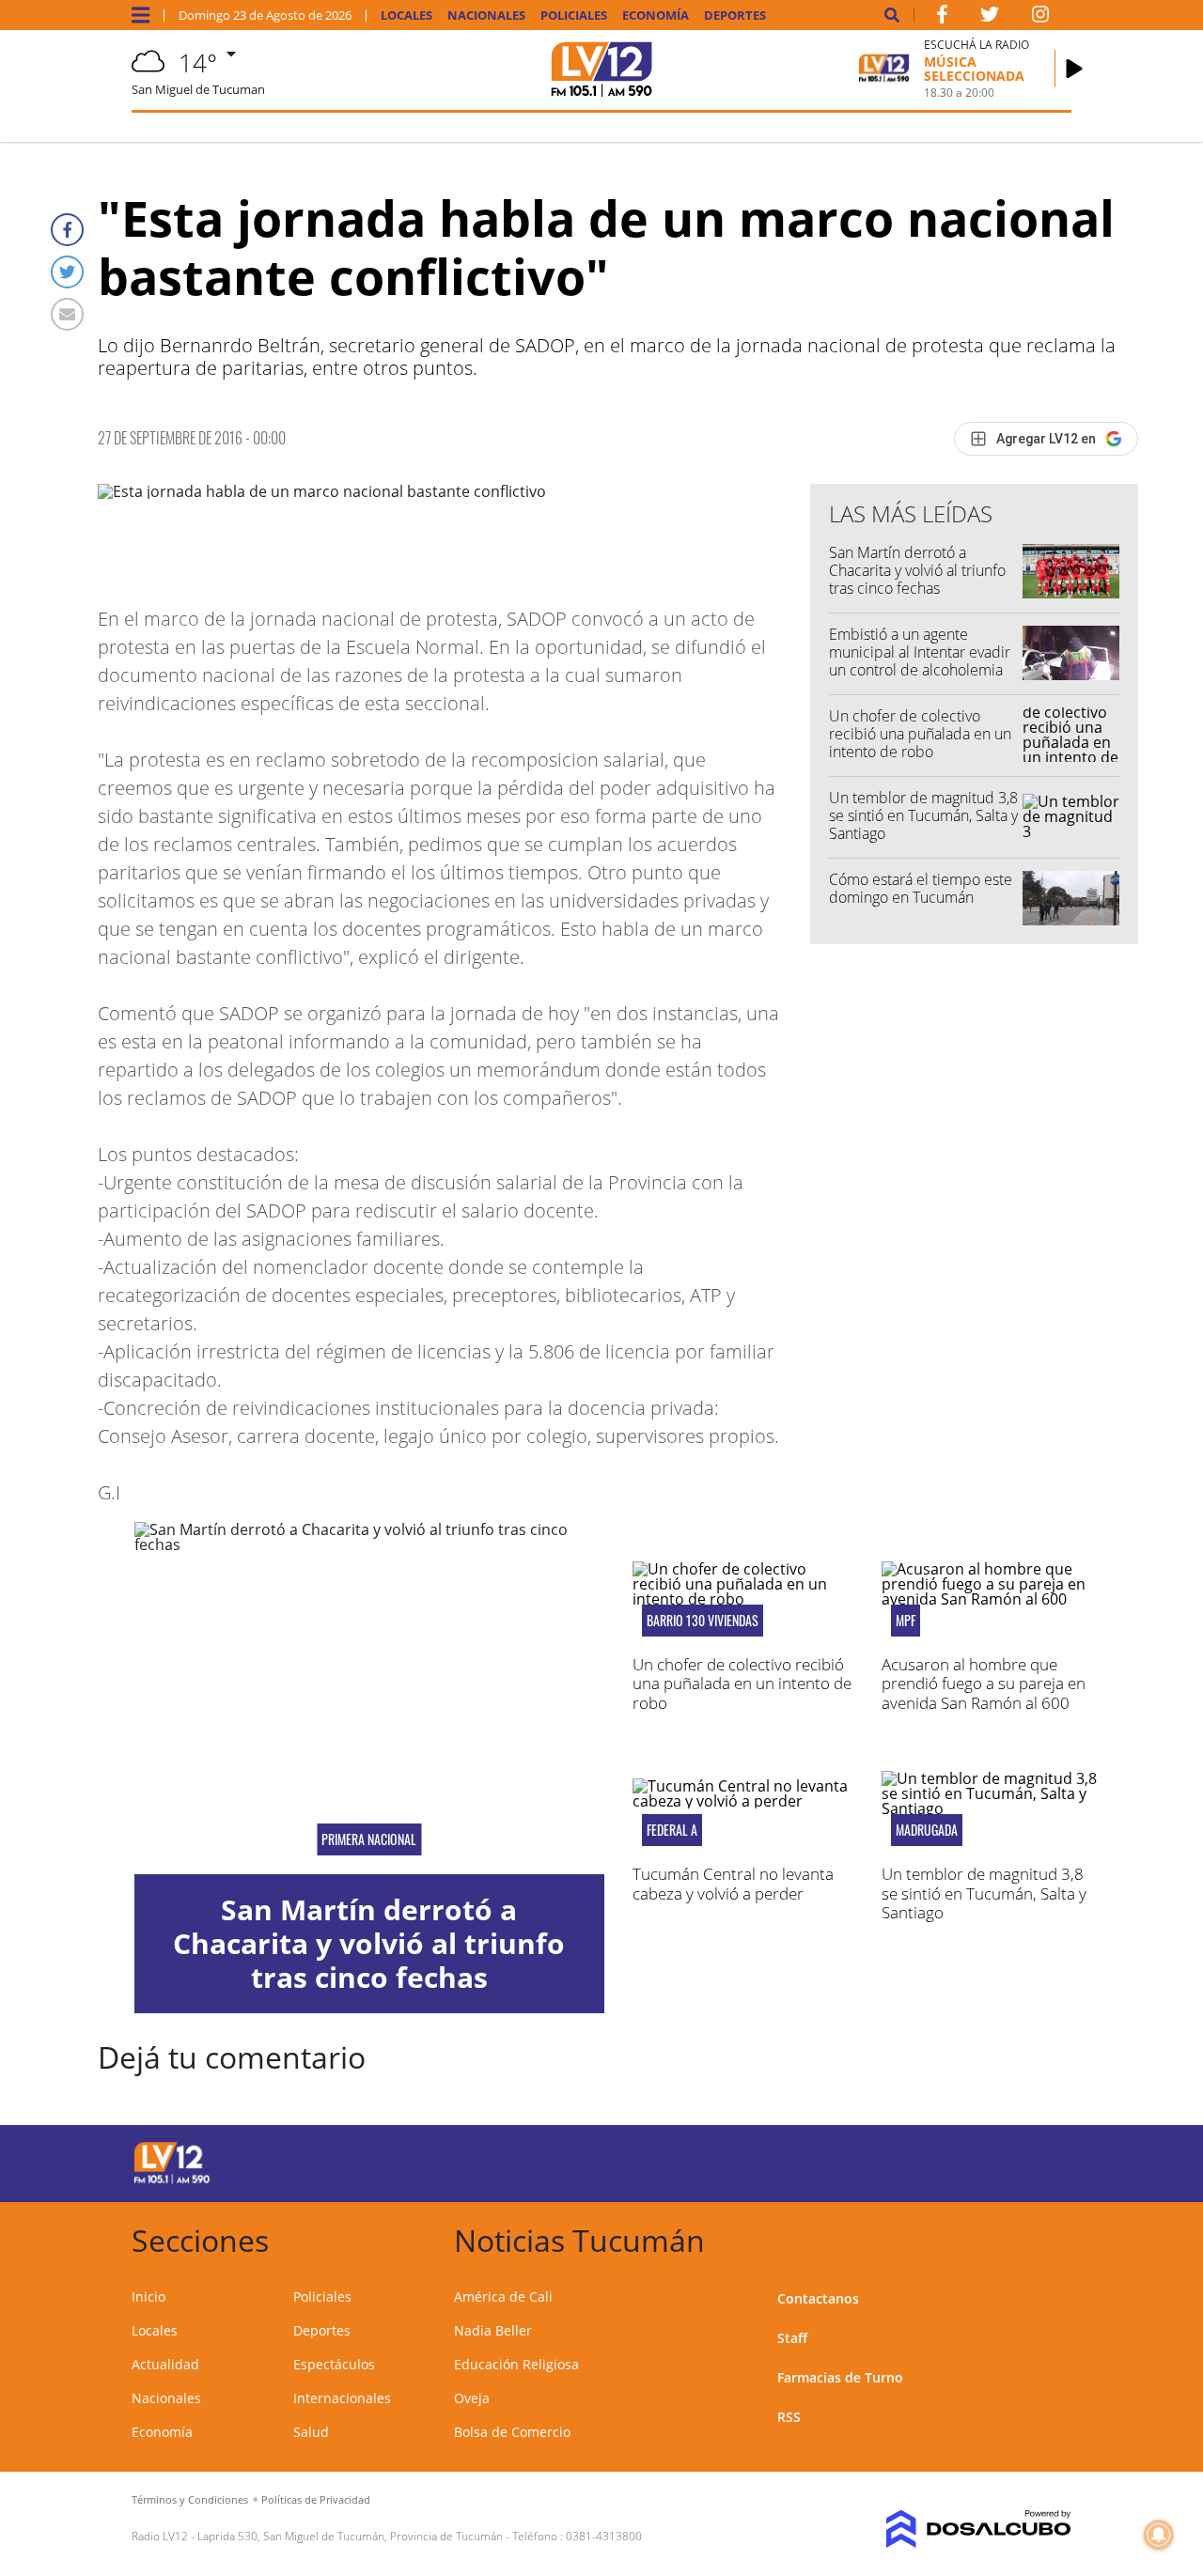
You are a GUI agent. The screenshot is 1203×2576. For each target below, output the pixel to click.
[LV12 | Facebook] (942, 18)
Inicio (148, 2297)
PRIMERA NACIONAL (369, 1839)
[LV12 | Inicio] (1050, 2237)
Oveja (472, 2398)
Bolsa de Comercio (512, 2432)
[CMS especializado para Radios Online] (965, 2529)
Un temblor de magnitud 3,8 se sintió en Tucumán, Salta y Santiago (923, 815)
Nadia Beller (493, 2330)
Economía (656, 16)
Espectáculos (334, 2364)
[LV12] (172, 2180)
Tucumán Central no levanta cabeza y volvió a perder (733, 1883)
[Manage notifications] (1159, 2535)
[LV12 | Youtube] (966, 2160)
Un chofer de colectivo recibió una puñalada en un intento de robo (920, 734)
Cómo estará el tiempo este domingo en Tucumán (921, 888)
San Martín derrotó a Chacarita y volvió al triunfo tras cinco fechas (917, 570)
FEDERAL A (672, 1830)
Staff (792, 2338)
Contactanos (818, 2298)
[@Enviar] (67, 314)
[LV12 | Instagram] (1040, 18)
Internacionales (342, 2398)
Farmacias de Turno (840, 2377)
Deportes (735, 16)
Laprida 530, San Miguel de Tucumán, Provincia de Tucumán (350, 2536)
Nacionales (486, 16)
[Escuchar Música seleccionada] (1074, 69)
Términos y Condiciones (190, 2499)
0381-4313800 (604, 2536)
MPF (906, 1621)
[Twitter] (67, 272)
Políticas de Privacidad (316, 2499)
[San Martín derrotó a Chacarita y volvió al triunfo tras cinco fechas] (369, 1698)
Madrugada (927, 1830)
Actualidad (165, 2364)
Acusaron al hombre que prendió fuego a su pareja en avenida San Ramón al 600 (984, 1684)
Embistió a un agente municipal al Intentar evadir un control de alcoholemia (920, 652)
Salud (311, 2432)
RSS (789, 2417)
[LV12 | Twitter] (990, 18)
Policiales (574, 16)
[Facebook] (67, 230)
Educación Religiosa (516, 2364)
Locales (406, 16)
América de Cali (503, 2297)
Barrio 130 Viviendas (703, 1621)
